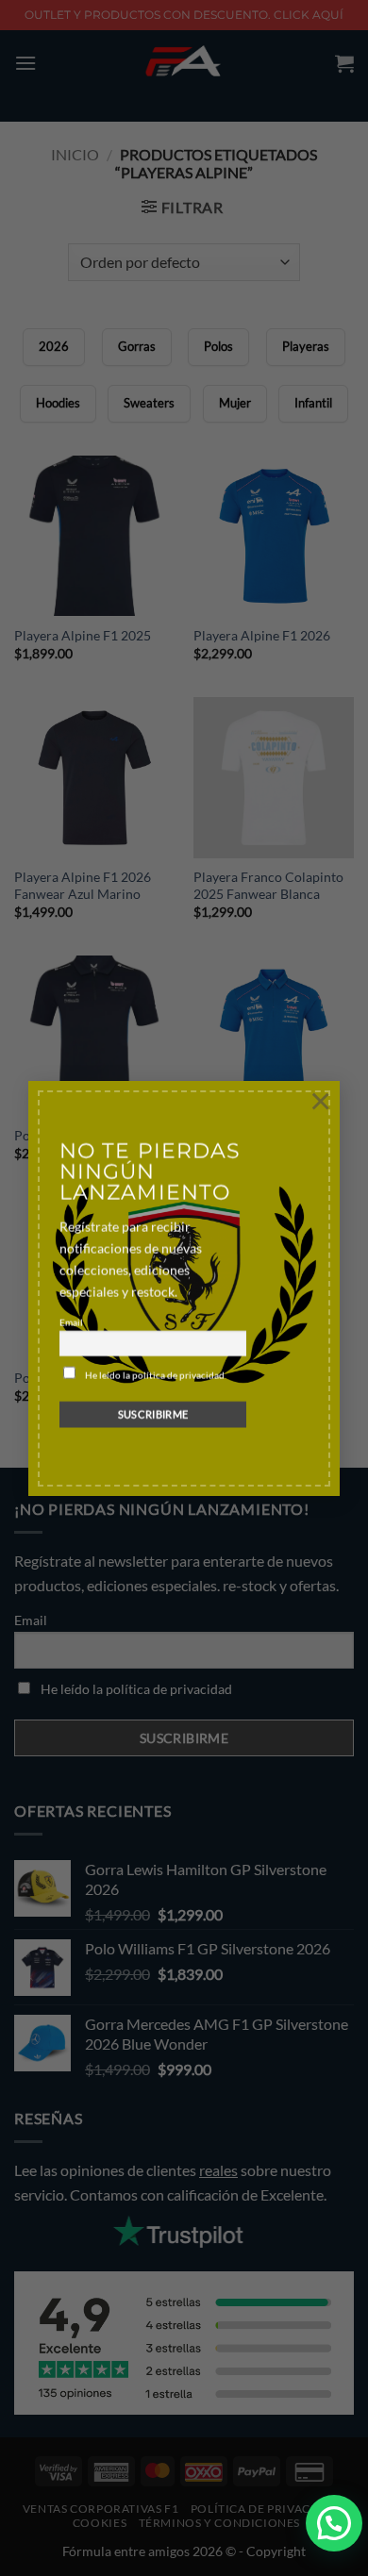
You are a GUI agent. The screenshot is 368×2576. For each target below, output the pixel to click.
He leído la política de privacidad (155, 1375)
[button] (334, 2523)
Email (71, 1322)
